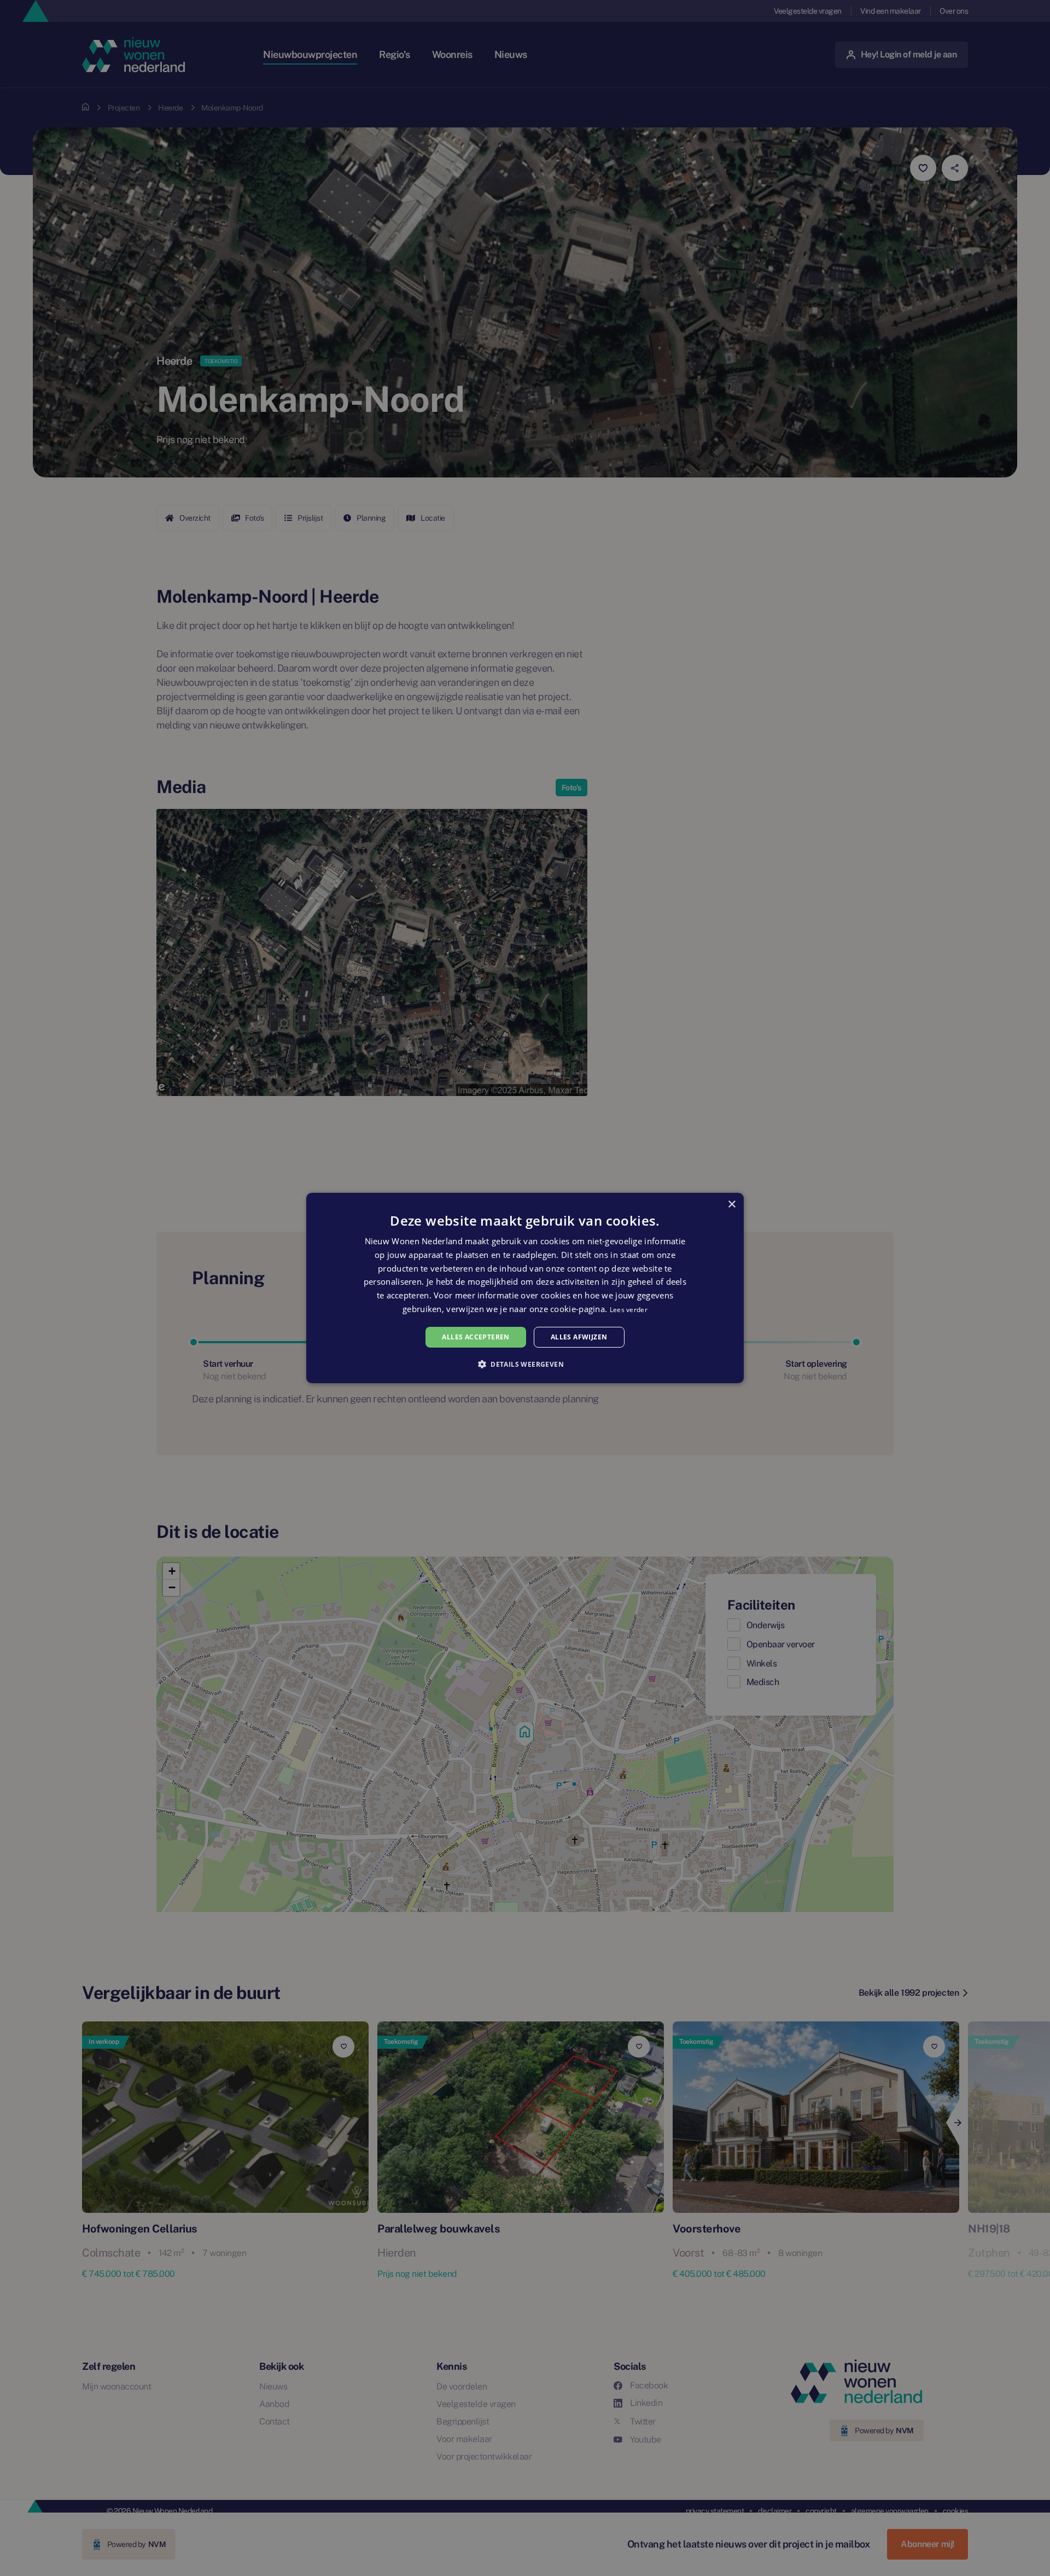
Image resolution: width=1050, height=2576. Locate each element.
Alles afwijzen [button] (579, 1337)
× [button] (731, 1205)
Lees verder (629, 1310)
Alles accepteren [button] (476, 1337)
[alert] (525, 1288)
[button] (525, 1364)
